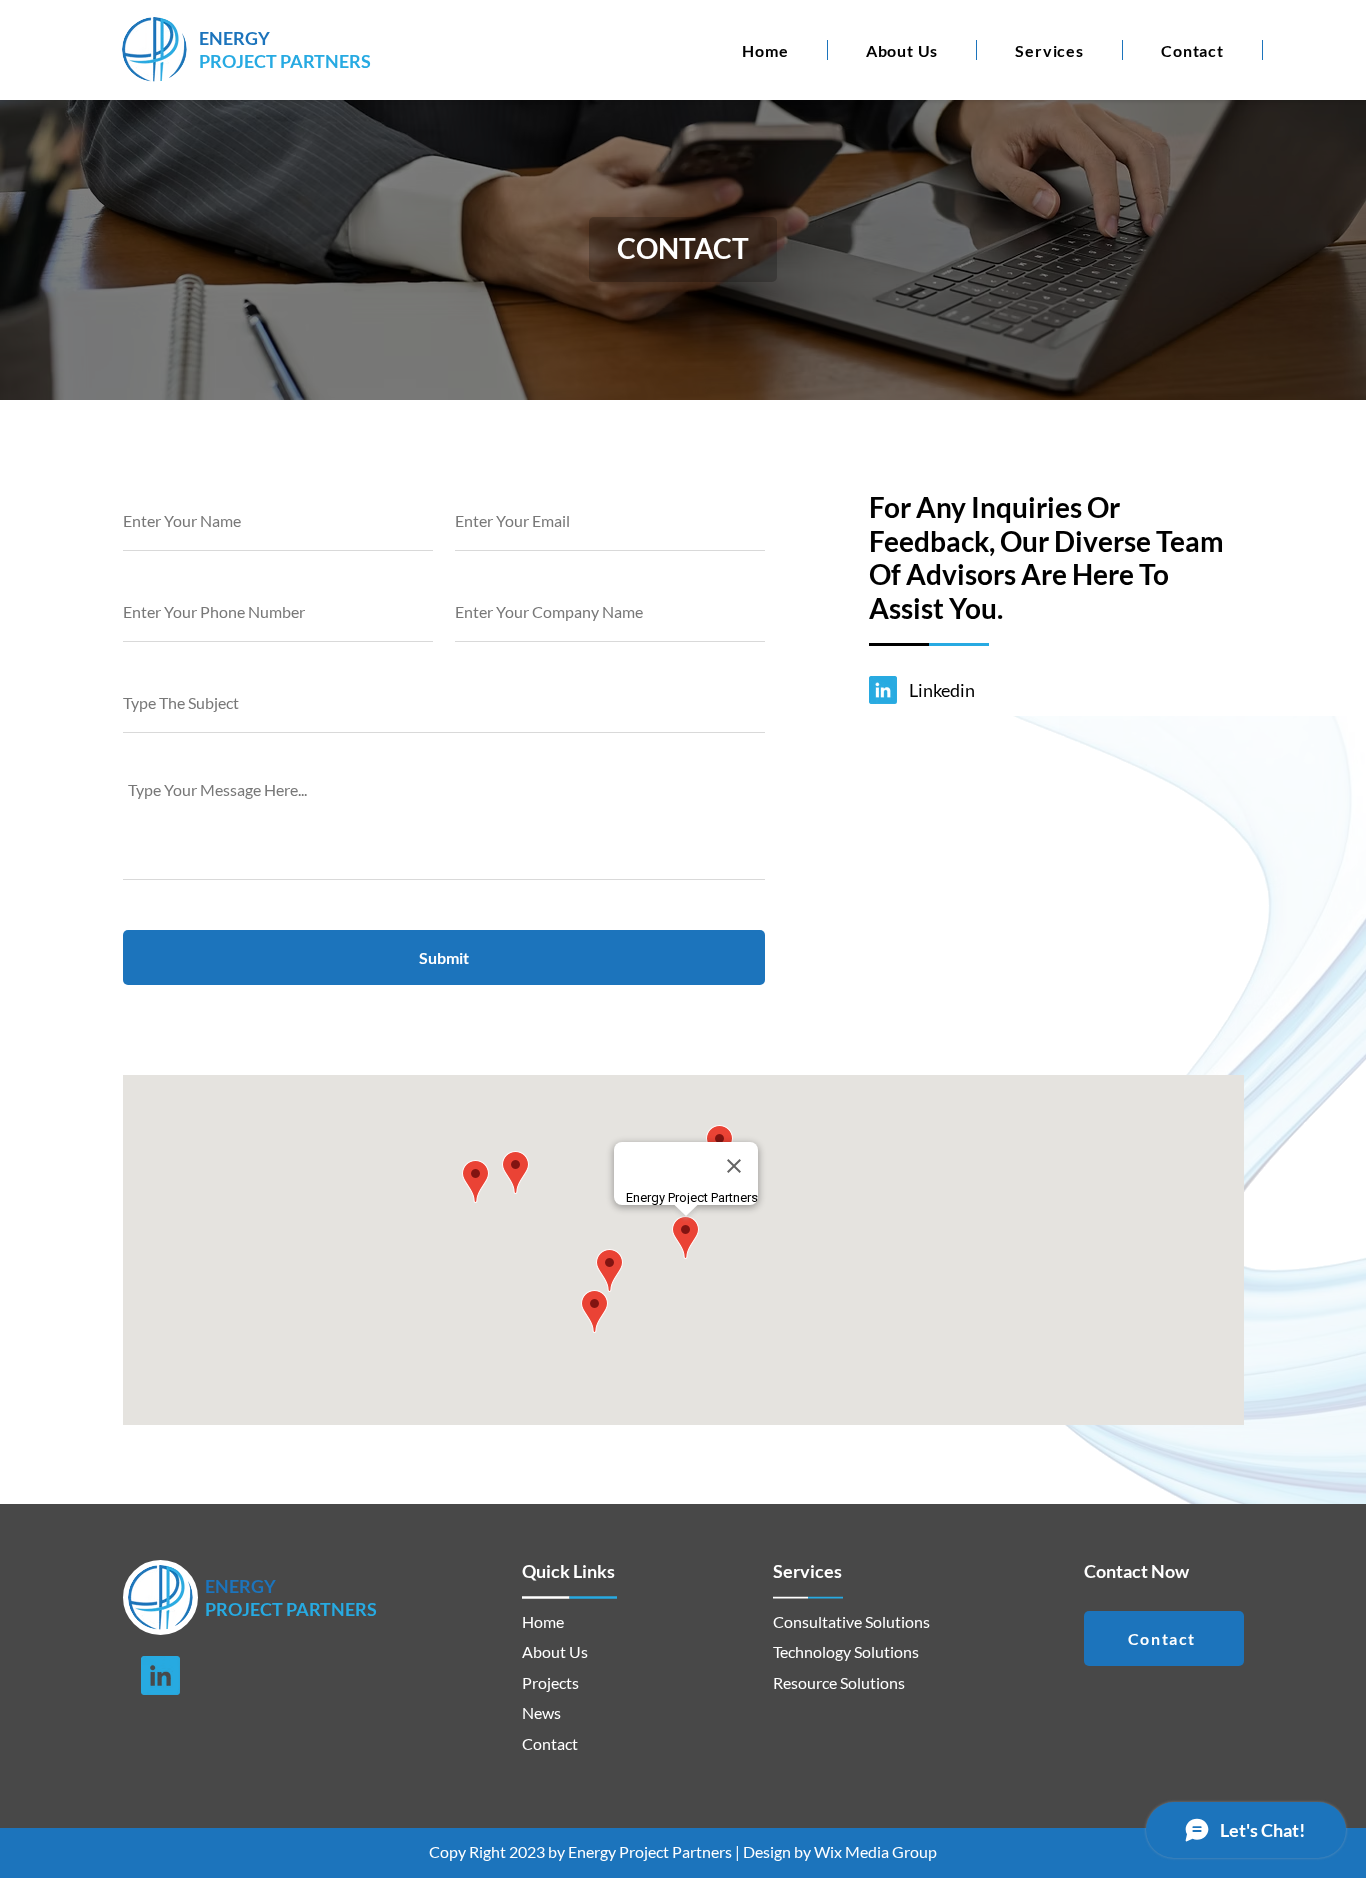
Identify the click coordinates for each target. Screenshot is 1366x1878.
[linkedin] (883, 690)
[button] (1050, 50)
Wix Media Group (875, 1851)
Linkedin (942, 690)
